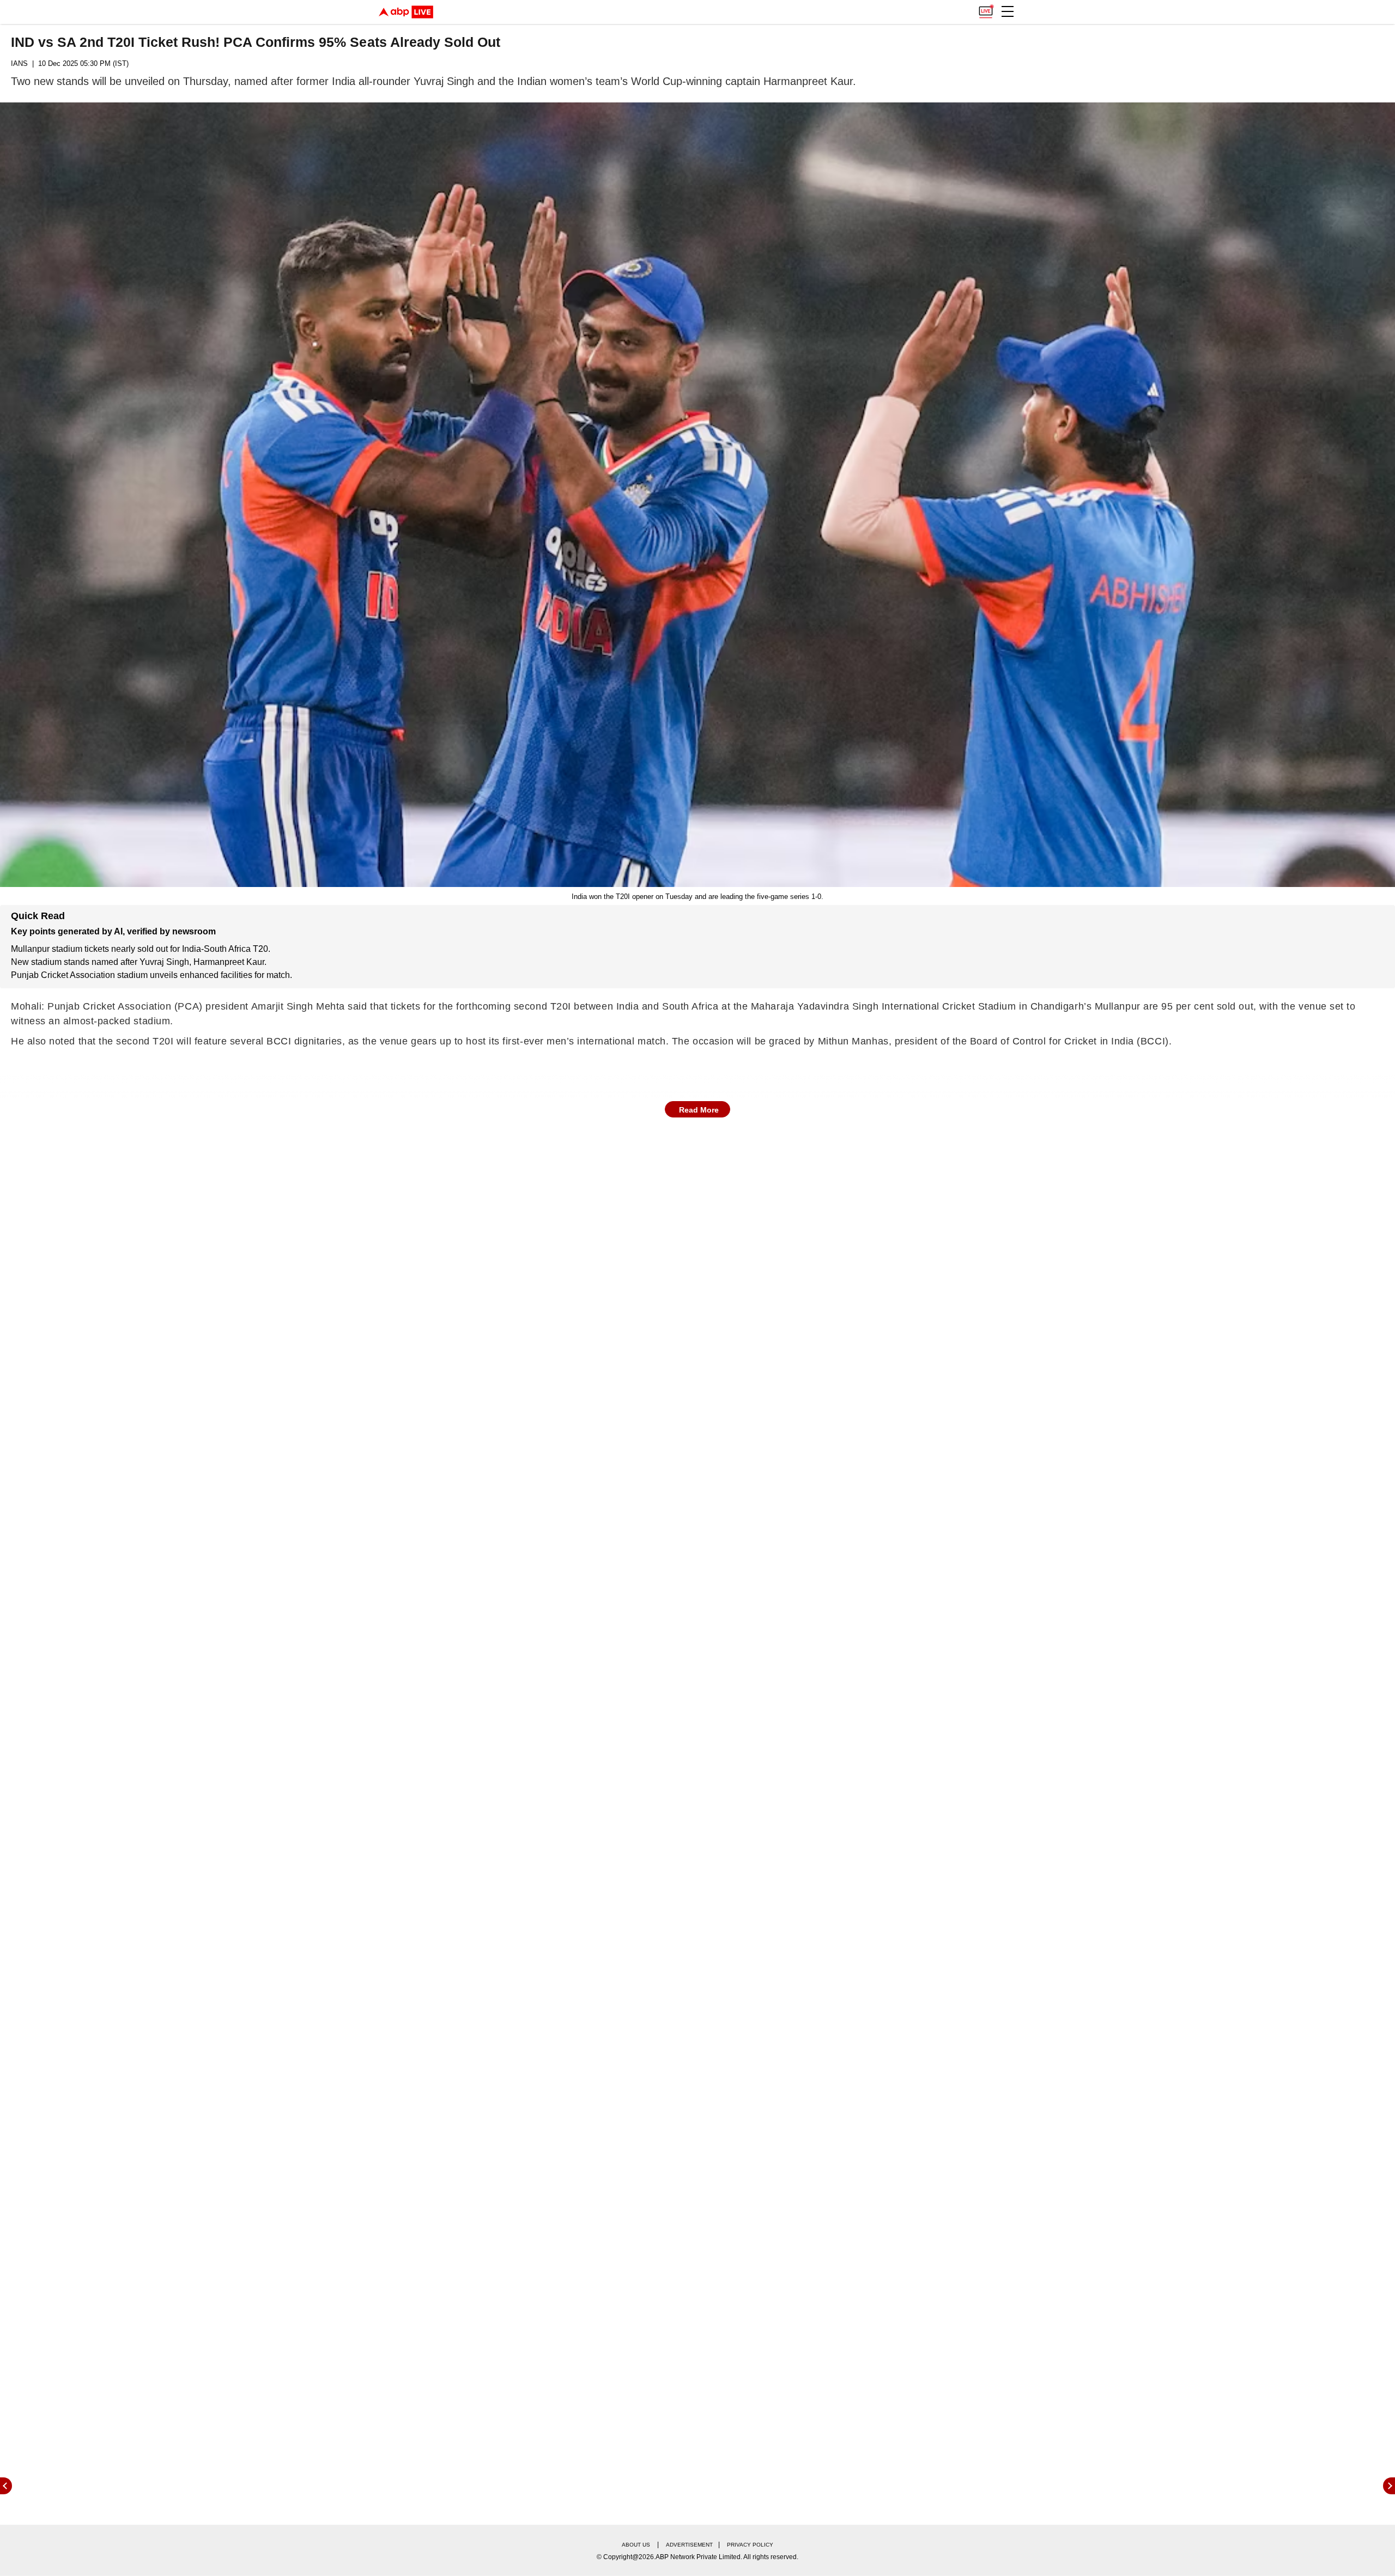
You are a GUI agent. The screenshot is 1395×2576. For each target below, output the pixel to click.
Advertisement (689, 2545)
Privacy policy (750, 2545)
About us (636, 2545)
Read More (699, 1110)
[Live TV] (986, 9)
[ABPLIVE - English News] (406, 12)
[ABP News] (1389, 2486)
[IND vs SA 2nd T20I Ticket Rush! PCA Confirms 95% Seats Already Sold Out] (697, 495)
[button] (1008, 11)
